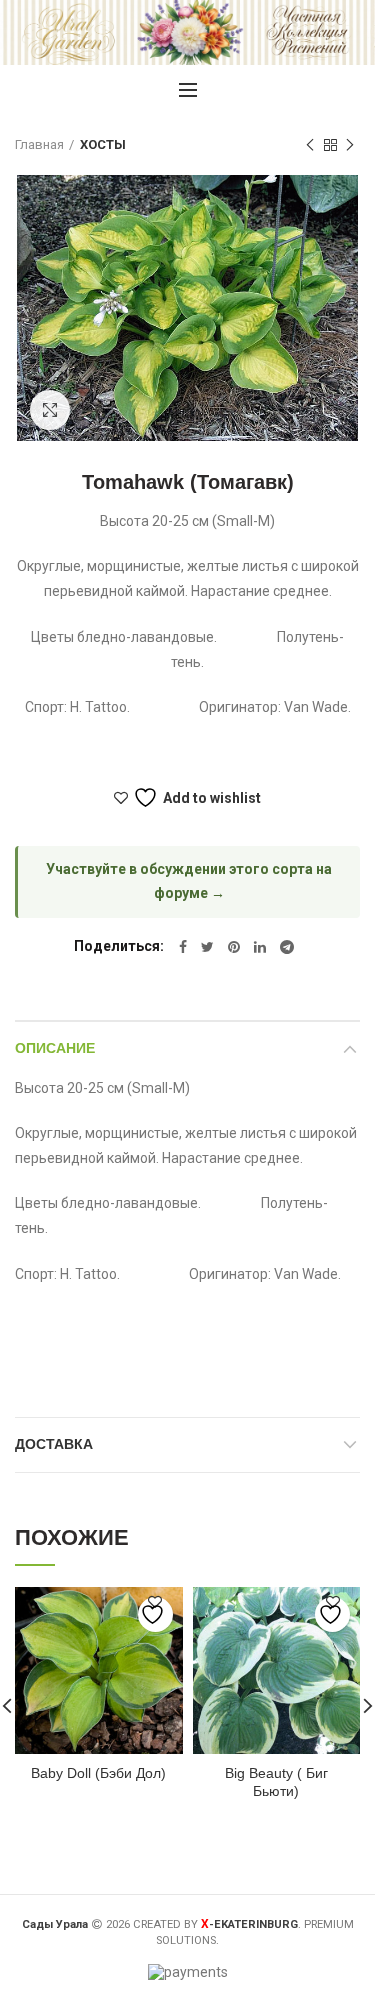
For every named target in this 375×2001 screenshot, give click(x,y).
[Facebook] (183, 947)
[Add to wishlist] (155, 1614)
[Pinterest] (234, 947)
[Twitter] (207, 947)
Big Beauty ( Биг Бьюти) (276, 1782)
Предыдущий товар (310, 145)
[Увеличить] (50, 410)
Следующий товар (350, 145)
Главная (39, 144)
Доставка (54, 1444)
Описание (55, 1048)
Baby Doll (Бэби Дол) (98, 1773)
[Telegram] (287, 947)
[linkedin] (260, 947)
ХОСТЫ (103, 144)
